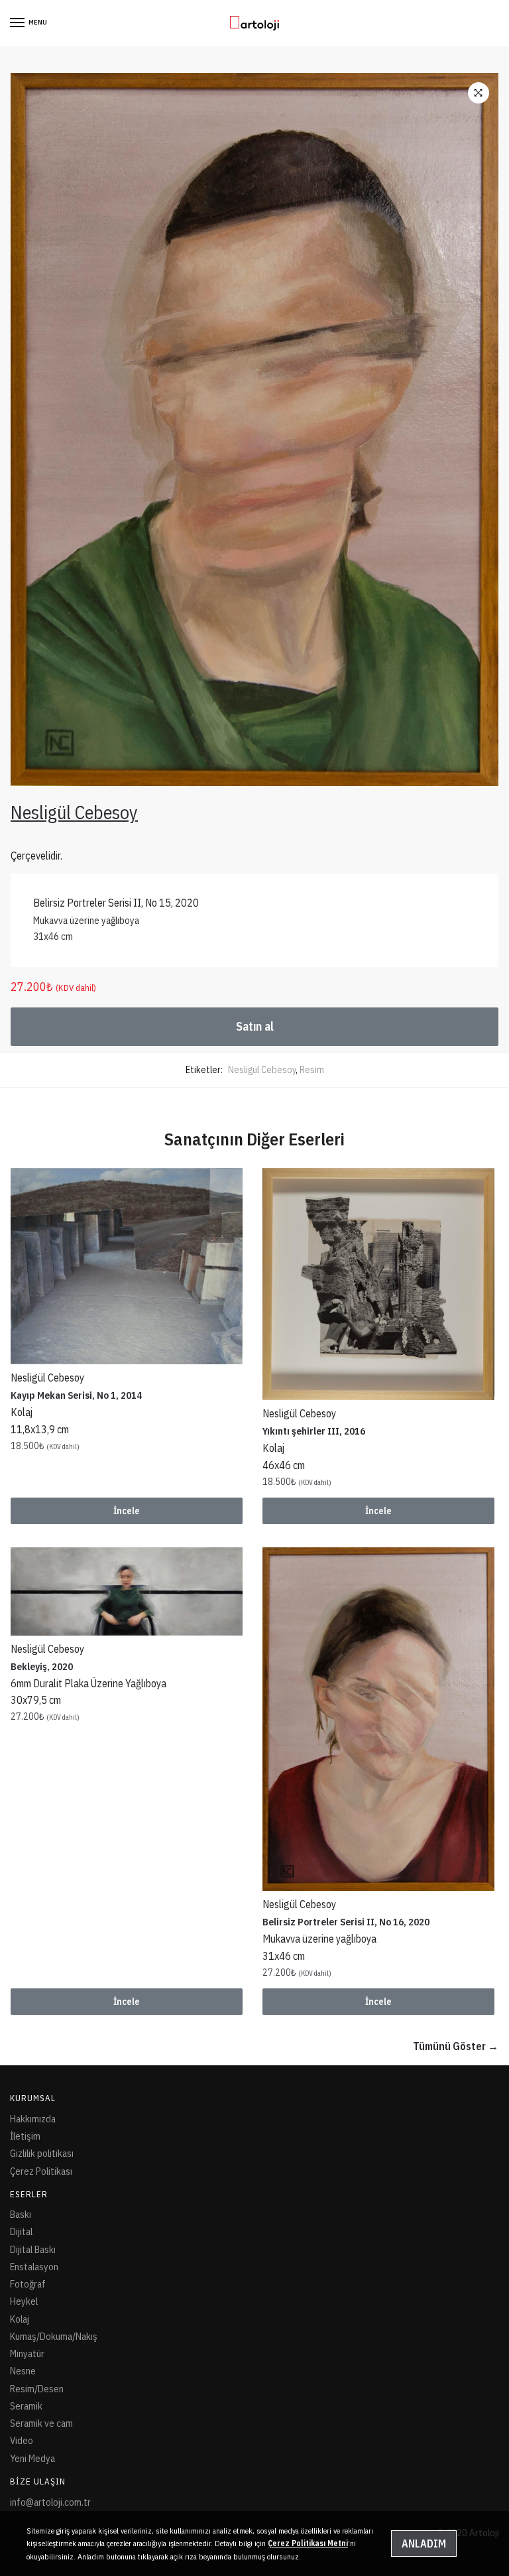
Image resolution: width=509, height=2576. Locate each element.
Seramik (26, 2406)
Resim (312, 1070)
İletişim (25, 2136)
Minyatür (27, 2353)
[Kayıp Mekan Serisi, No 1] (127, 1266)
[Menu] (18, 23)
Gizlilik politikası (42, 2153)
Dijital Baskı (33, 2249)
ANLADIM (424, 2544)
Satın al (255, 1026)
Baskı (21, 2214)
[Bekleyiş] (127, 1591)
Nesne (23, 2371)
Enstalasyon (34, 2267)
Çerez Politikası (41, 2171)
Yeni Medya (32, 2458)
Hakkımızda (33, 2119)
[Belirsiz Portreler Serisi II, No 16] (378, 1719)
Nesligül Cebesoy (262, 1070)
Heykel (24, 2301)
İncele (127, 1511)
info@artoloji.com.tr (50, 2502)
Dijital (21, 2231)
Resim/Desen (37, 2389)
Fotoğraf (28, 2284)
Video (22, 2440)
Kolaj (20, 2319)
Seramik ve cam (41, 2423)
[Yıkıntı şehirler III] (378, 1284)
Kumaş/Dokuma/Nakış (54, 2336)
